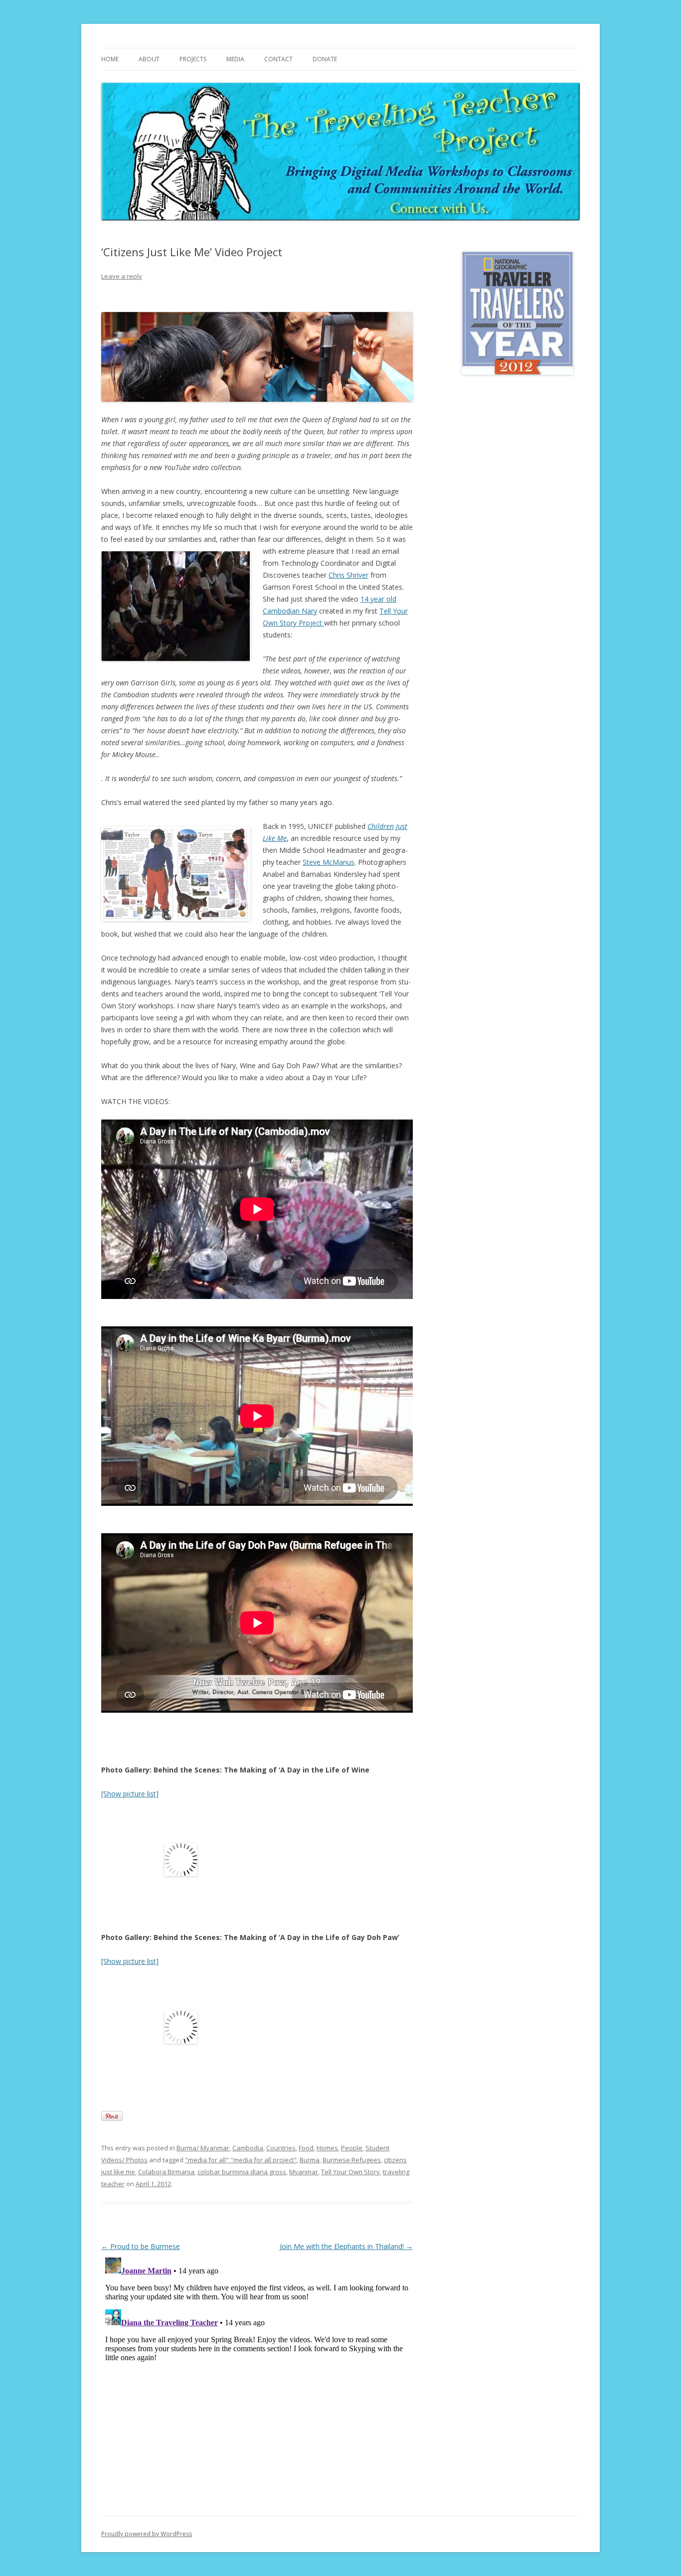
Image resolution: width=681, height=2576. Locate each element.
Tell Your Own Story (350, 2172)
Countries (281, 2148)
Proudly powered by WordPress (147, 2534)
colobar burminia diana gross (242, 2172)
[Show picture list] (130, 1794)
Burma (310, 2160)
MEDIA (235, 59)
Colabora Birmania (166, 2172)
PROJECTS (193, 59)
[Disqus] (257, 2378)
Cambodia (248, 2148)
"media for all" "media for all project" (241, 2160)
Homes (327, 2148)
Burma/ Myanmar (203, 2148)
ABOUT (149, 59)
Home (110, 59)
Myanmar (304, 2172)
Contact (278, 59)
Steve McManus (329, 862)
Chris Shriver (348, 575)
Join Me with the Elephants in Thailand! (346, 2246)
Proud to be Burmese (141, 2246)
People (352, 2148)
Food (306, 2148)
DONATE (325, 59)
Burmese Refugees (352, 2160)
